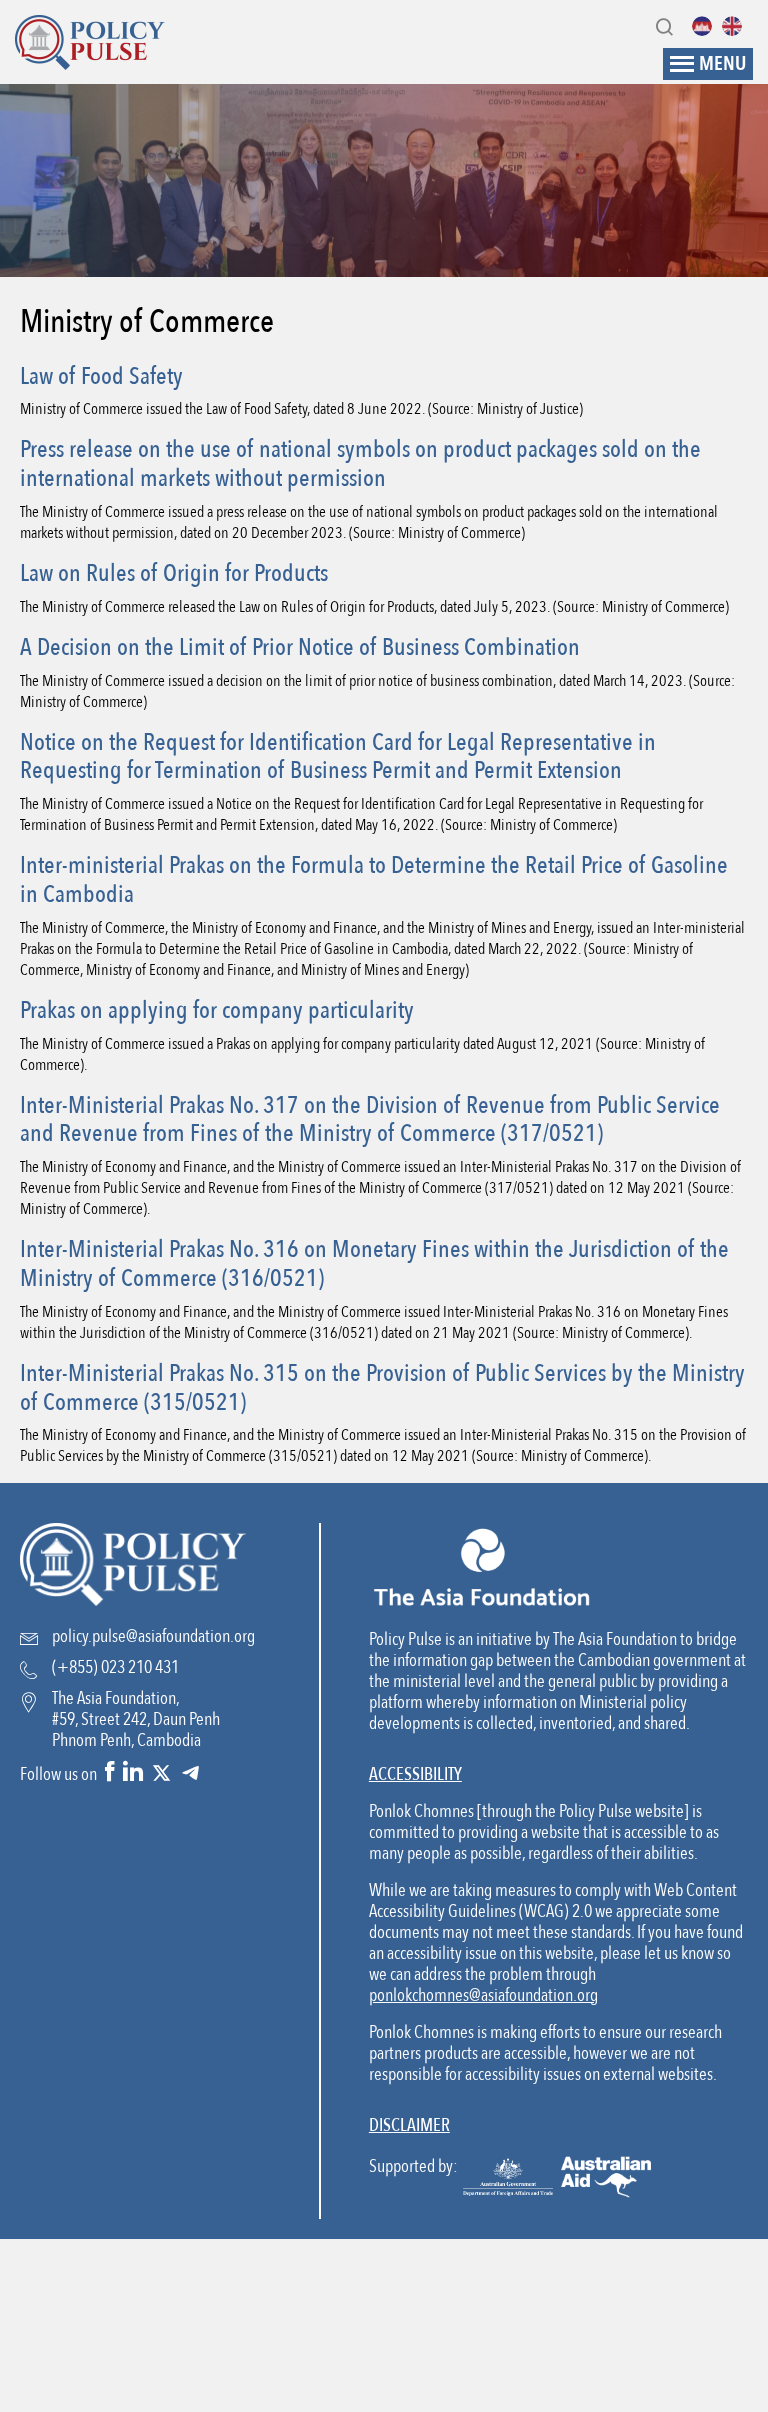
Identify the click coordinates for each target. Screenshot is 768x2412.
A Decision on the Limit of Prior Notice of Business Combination (300, 647)
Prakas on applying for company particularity (217, 1010)
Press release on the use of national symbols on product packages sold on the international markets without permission (360, 464)
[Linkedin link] (133, 1773)
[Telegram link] (190, 1773)
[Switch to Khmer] (707, 26)
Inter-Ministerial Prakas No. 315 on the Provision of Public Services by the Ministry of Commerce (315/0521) (382, 1388)
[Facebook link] (110, 1773)
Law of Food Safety (101, 376)
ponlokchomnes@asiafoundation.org (483, 1995)
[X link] (161, 1773)
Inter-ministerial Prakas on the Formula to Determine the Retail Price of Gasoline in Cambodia (374, 880)
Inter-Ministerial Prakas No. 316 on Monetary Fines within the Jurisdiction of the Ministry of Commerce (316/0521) (374, 1264)
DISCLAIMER (409, 2125)
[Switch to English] (737, 26)
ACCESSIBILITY (415, 1774)
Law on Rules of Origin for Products (174, 573)
